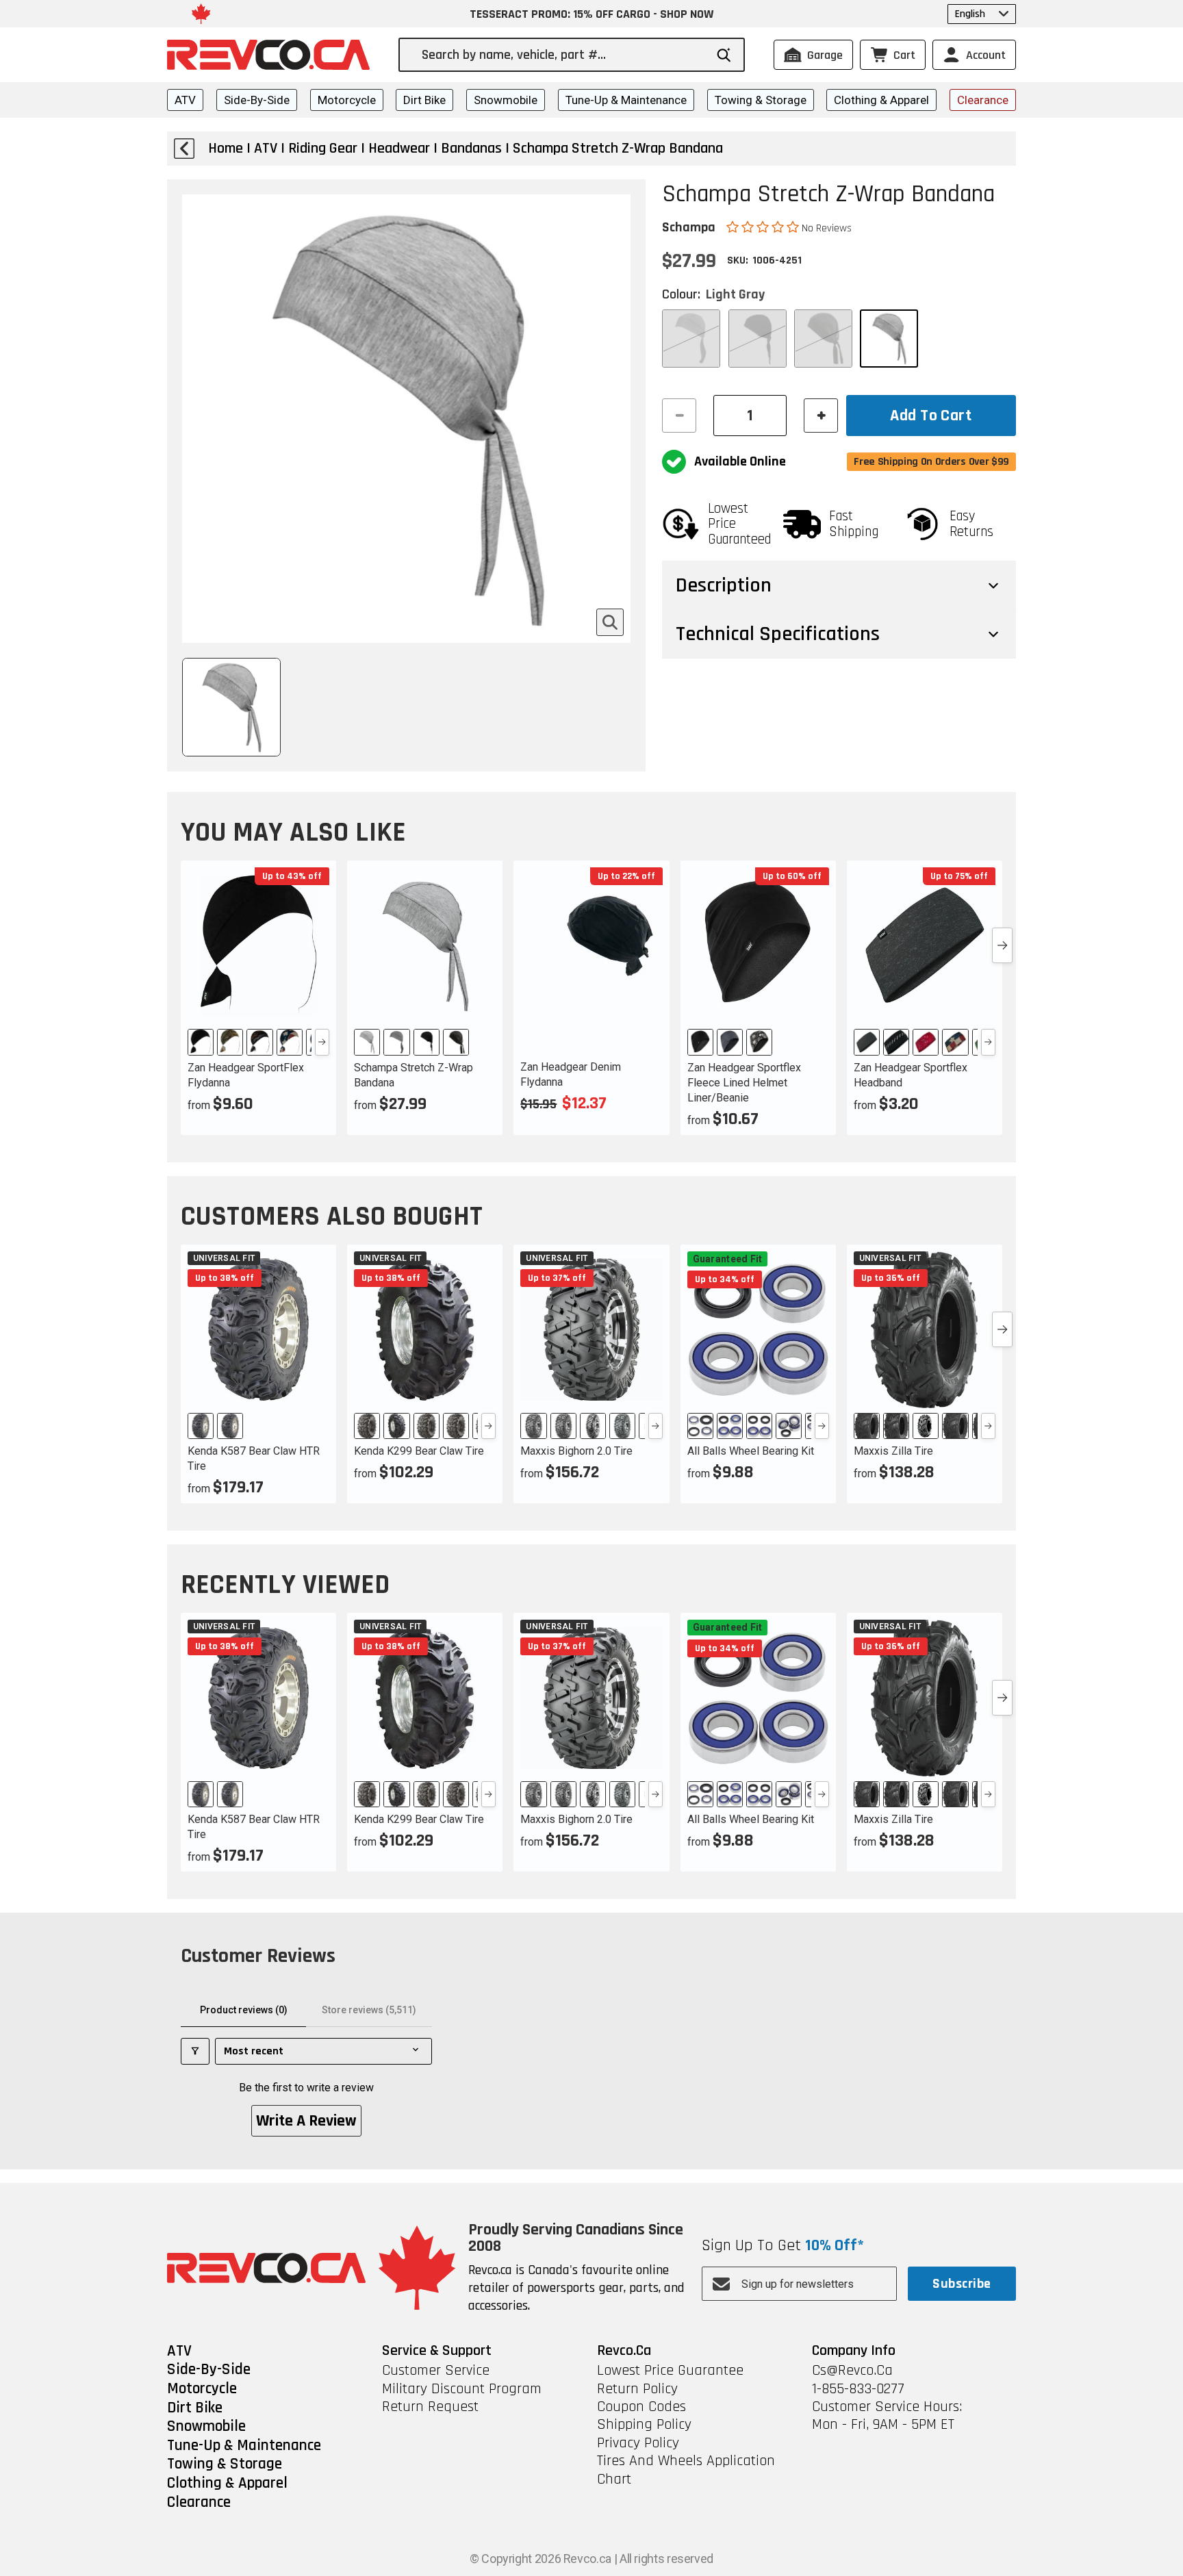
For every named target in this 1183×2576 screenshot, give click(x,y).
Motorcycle (347, 100)
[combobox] (563, 55)
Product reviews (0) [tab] (244, 2010)
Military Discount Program (462, 2389)
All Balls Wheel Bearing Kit (751, 1451)
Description (724, 585)
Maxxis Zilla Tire (893, 1451)
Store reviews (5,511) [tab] (369, 2010)
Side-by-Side (257, 100)
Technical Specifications (778, 634)
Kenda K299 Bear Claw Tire (419, 1451)
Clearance (983, 100)
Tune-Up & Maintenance (626, 100)
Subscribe (962, 2284)
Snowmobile (506, 100)
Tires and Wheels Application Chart (686, 2470)
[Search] (724, 55)
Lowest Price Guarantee (670, 2371)
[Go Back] (184, 149)
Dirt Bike (424, 100)
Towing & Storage (761, 100)
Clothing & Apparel (881, 100)
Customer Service (436, 2371)
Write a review (306, 2121)
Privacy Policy (638, 2443)
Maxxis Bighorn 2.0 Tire (576, 1451)
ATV (185, 100)
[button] (764, 227)
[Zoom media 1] (610, 622)
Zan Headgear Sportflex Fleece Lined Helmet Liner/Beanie (744, 1083)
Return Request (430, 2407)
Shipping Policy (644, 2425)
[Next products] (1002, 945)
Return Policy (637, 2389)
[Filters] (195, 2051)
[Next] (322, 1042)
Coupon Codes (641, 2407)
